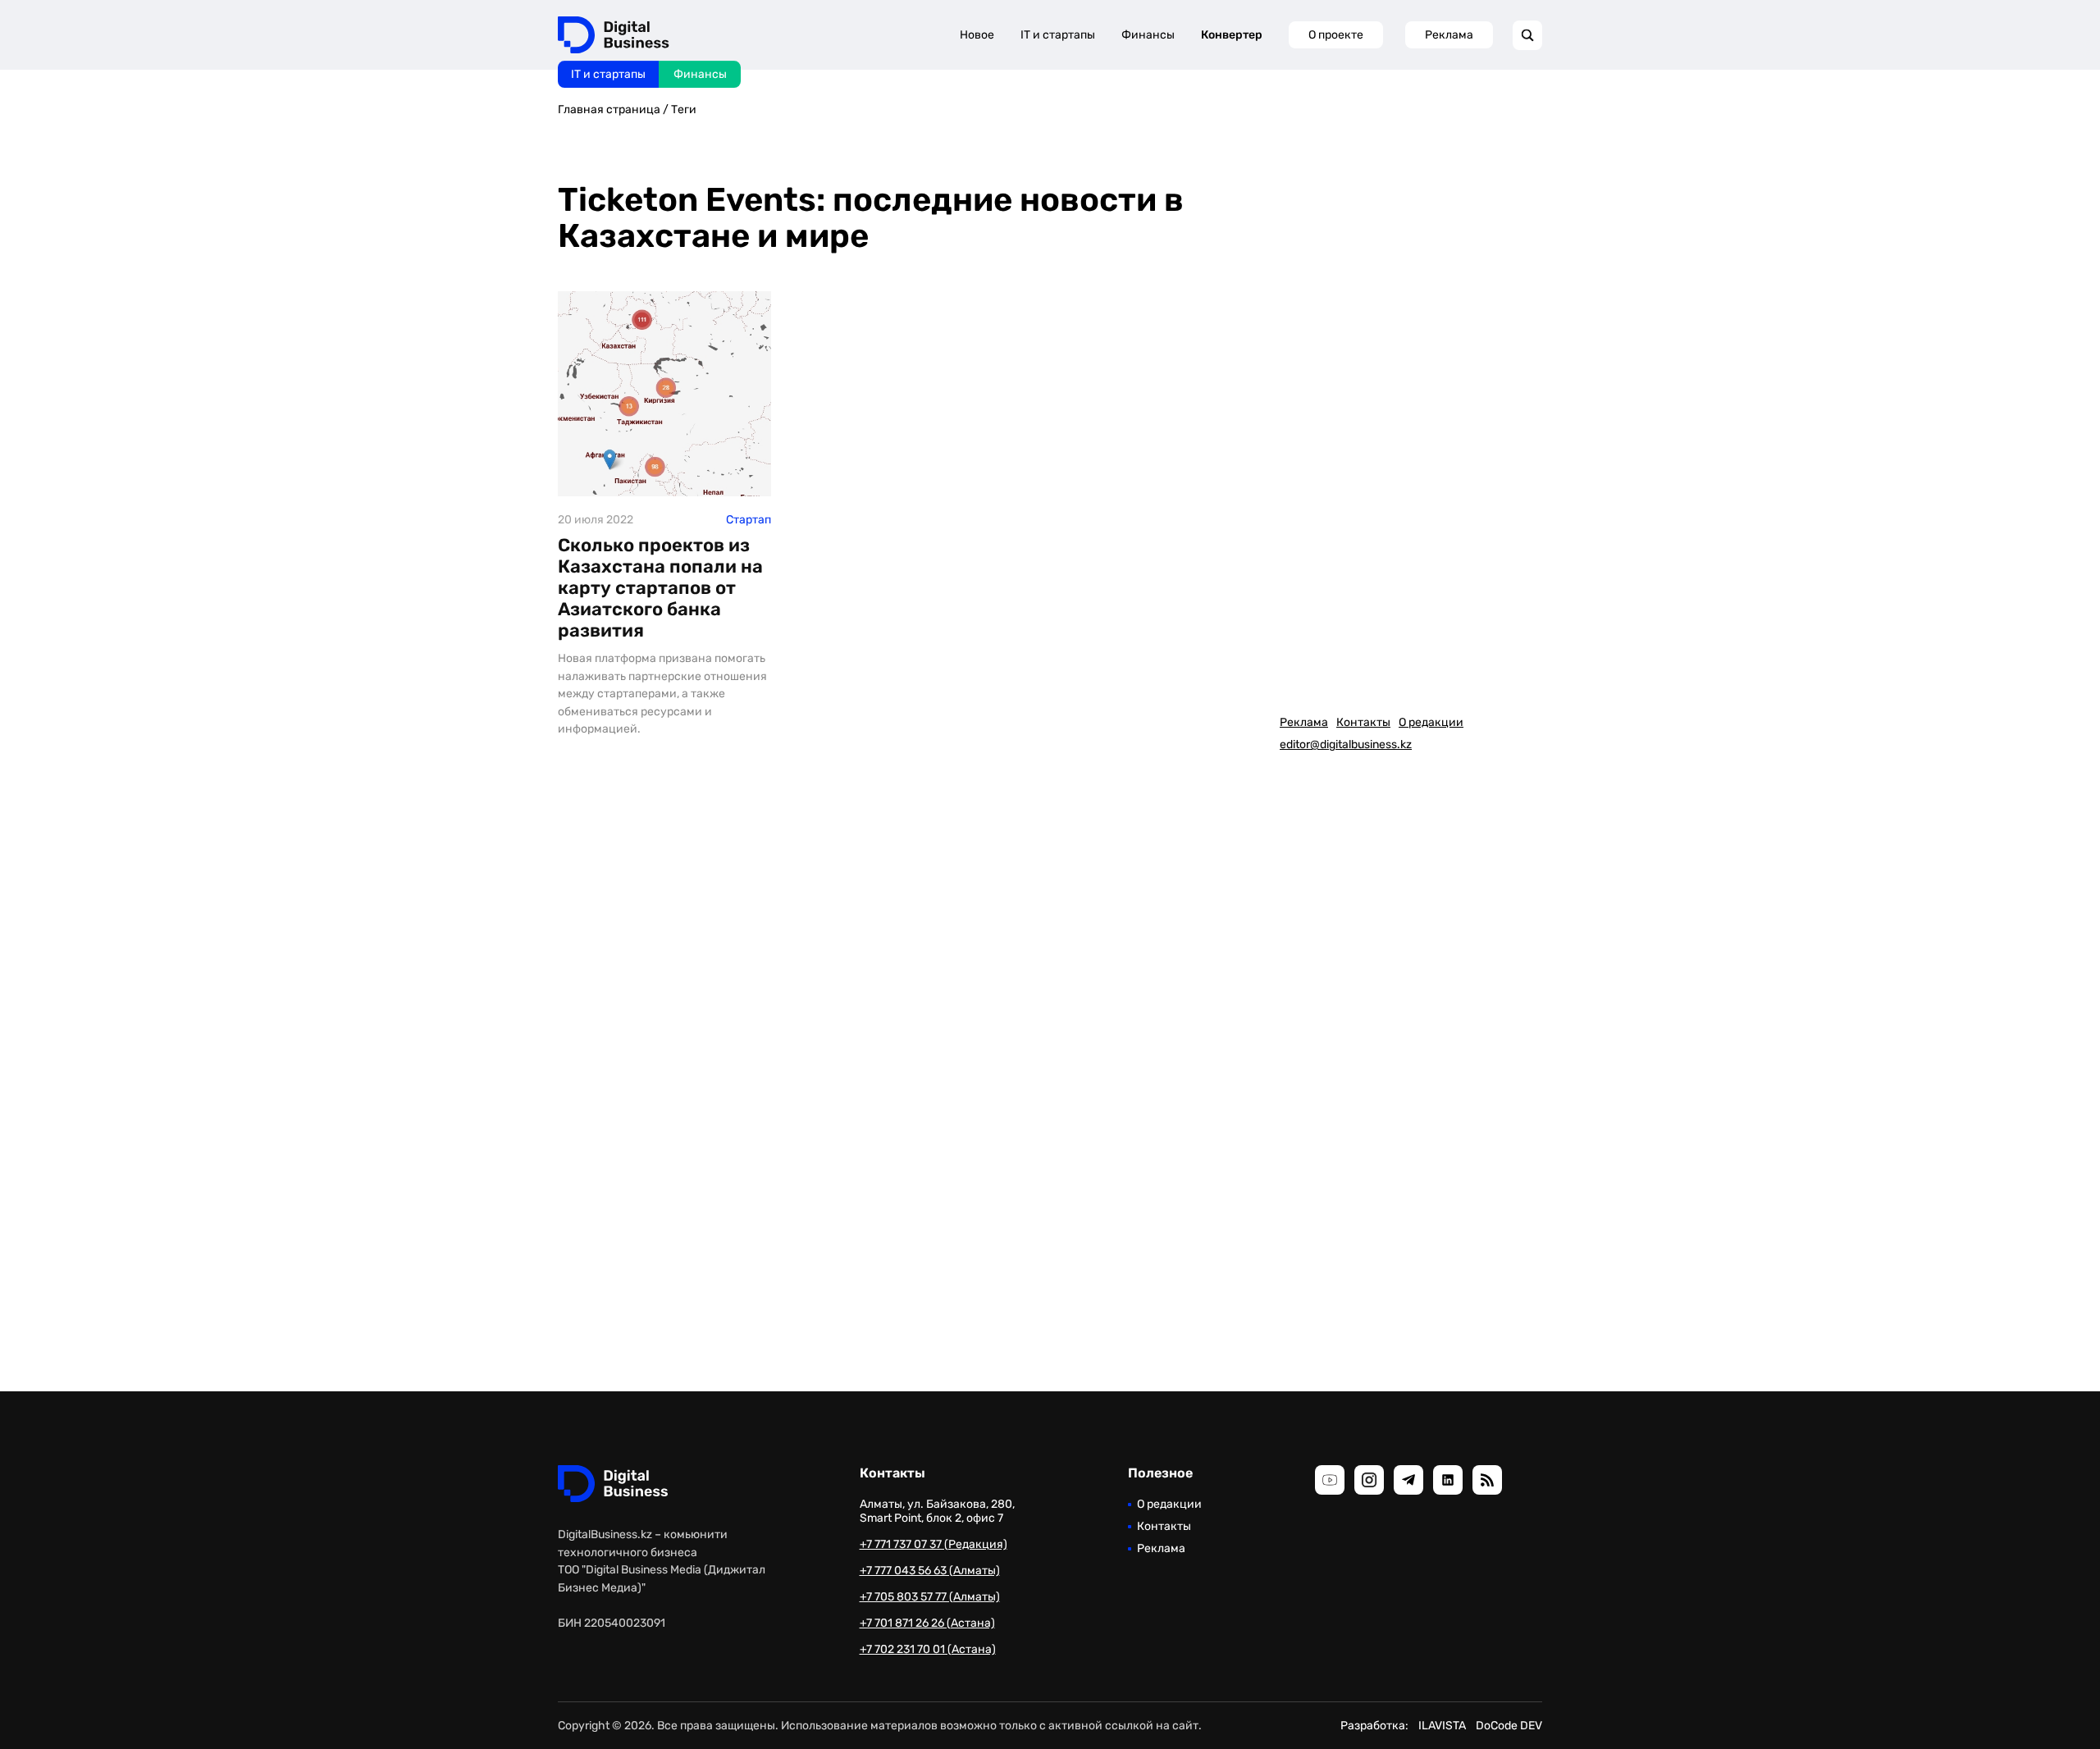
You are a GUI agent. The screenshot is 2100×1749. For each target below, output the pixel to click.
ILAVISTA (1442, 1726)
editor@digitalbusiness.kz (1346, 744)
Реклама (1449, 35)
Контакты (1363, 722)
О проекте (1336, 35)
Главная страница (609, 110)
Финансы (700, 74)
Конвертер (1232, 35)
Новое (977, 35)
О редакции (1431, 722)
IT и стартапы (608, 74)
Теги (684, 110)
